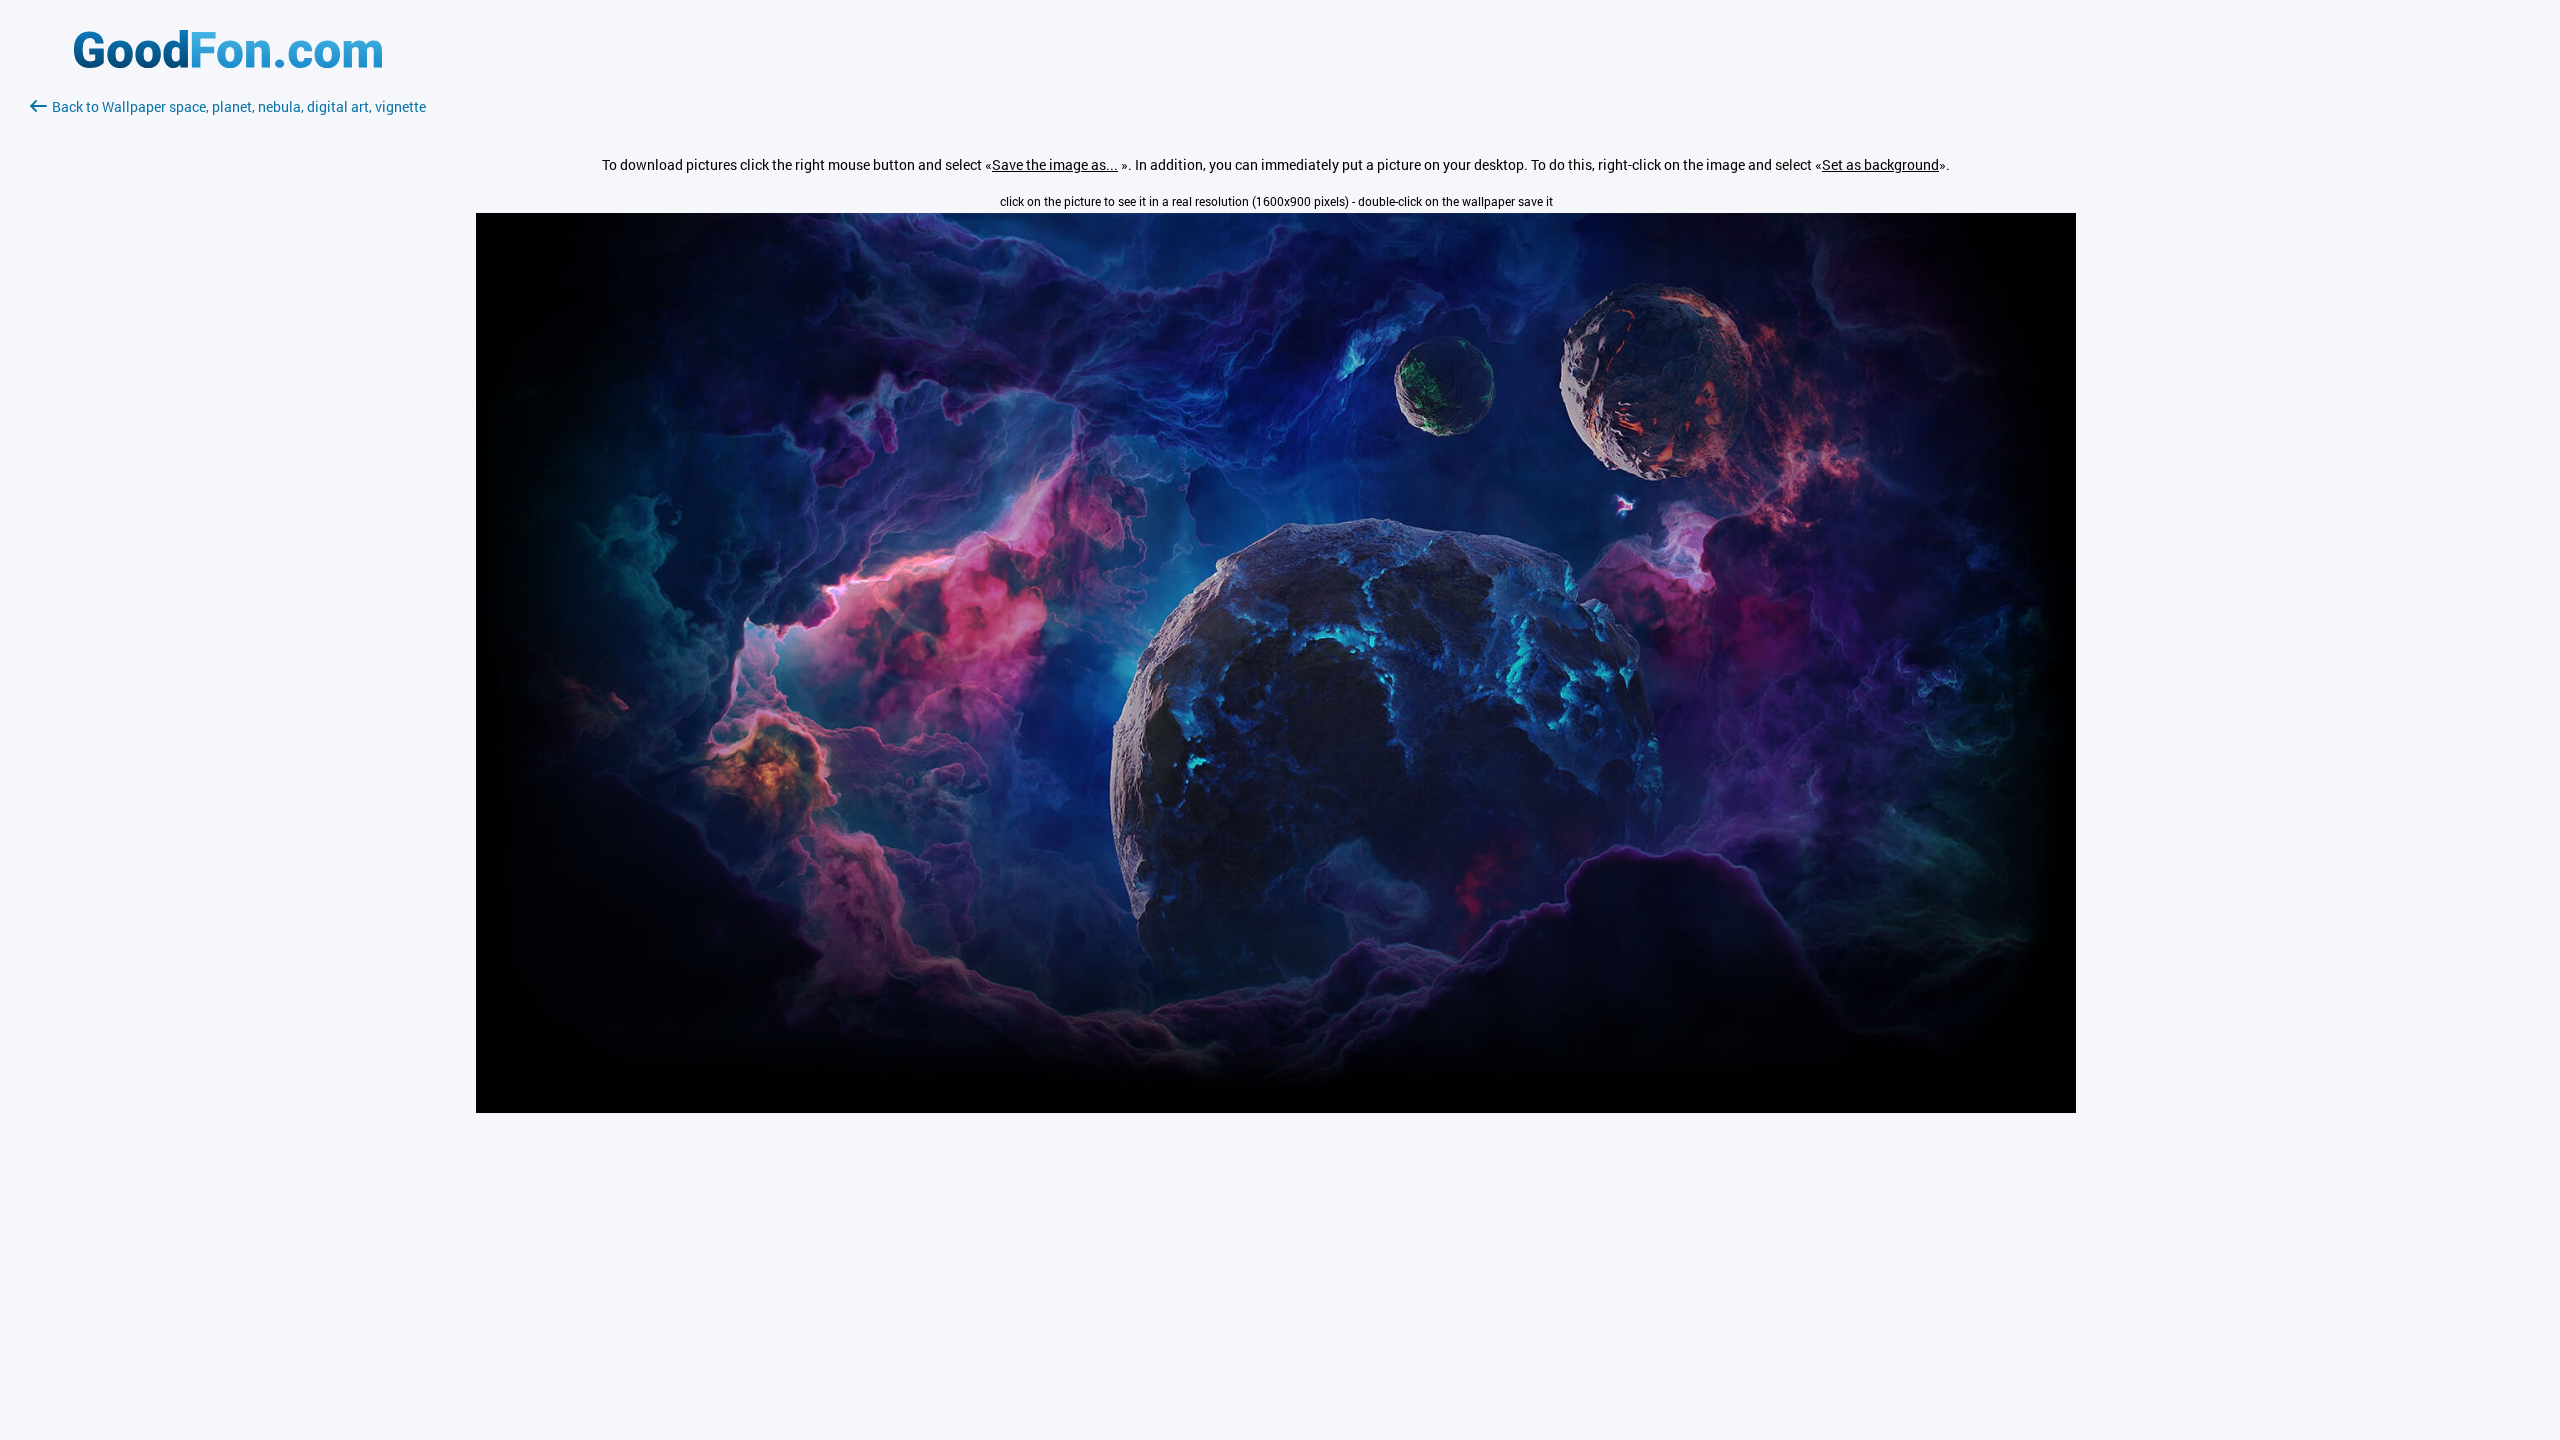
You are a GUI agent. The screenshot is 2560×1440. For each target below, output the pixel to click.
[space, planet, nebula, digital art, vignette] (1276, 1107)
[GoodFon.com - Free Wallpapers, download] (228, 62)
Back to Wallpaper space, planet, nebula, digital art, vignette (239, 106)
